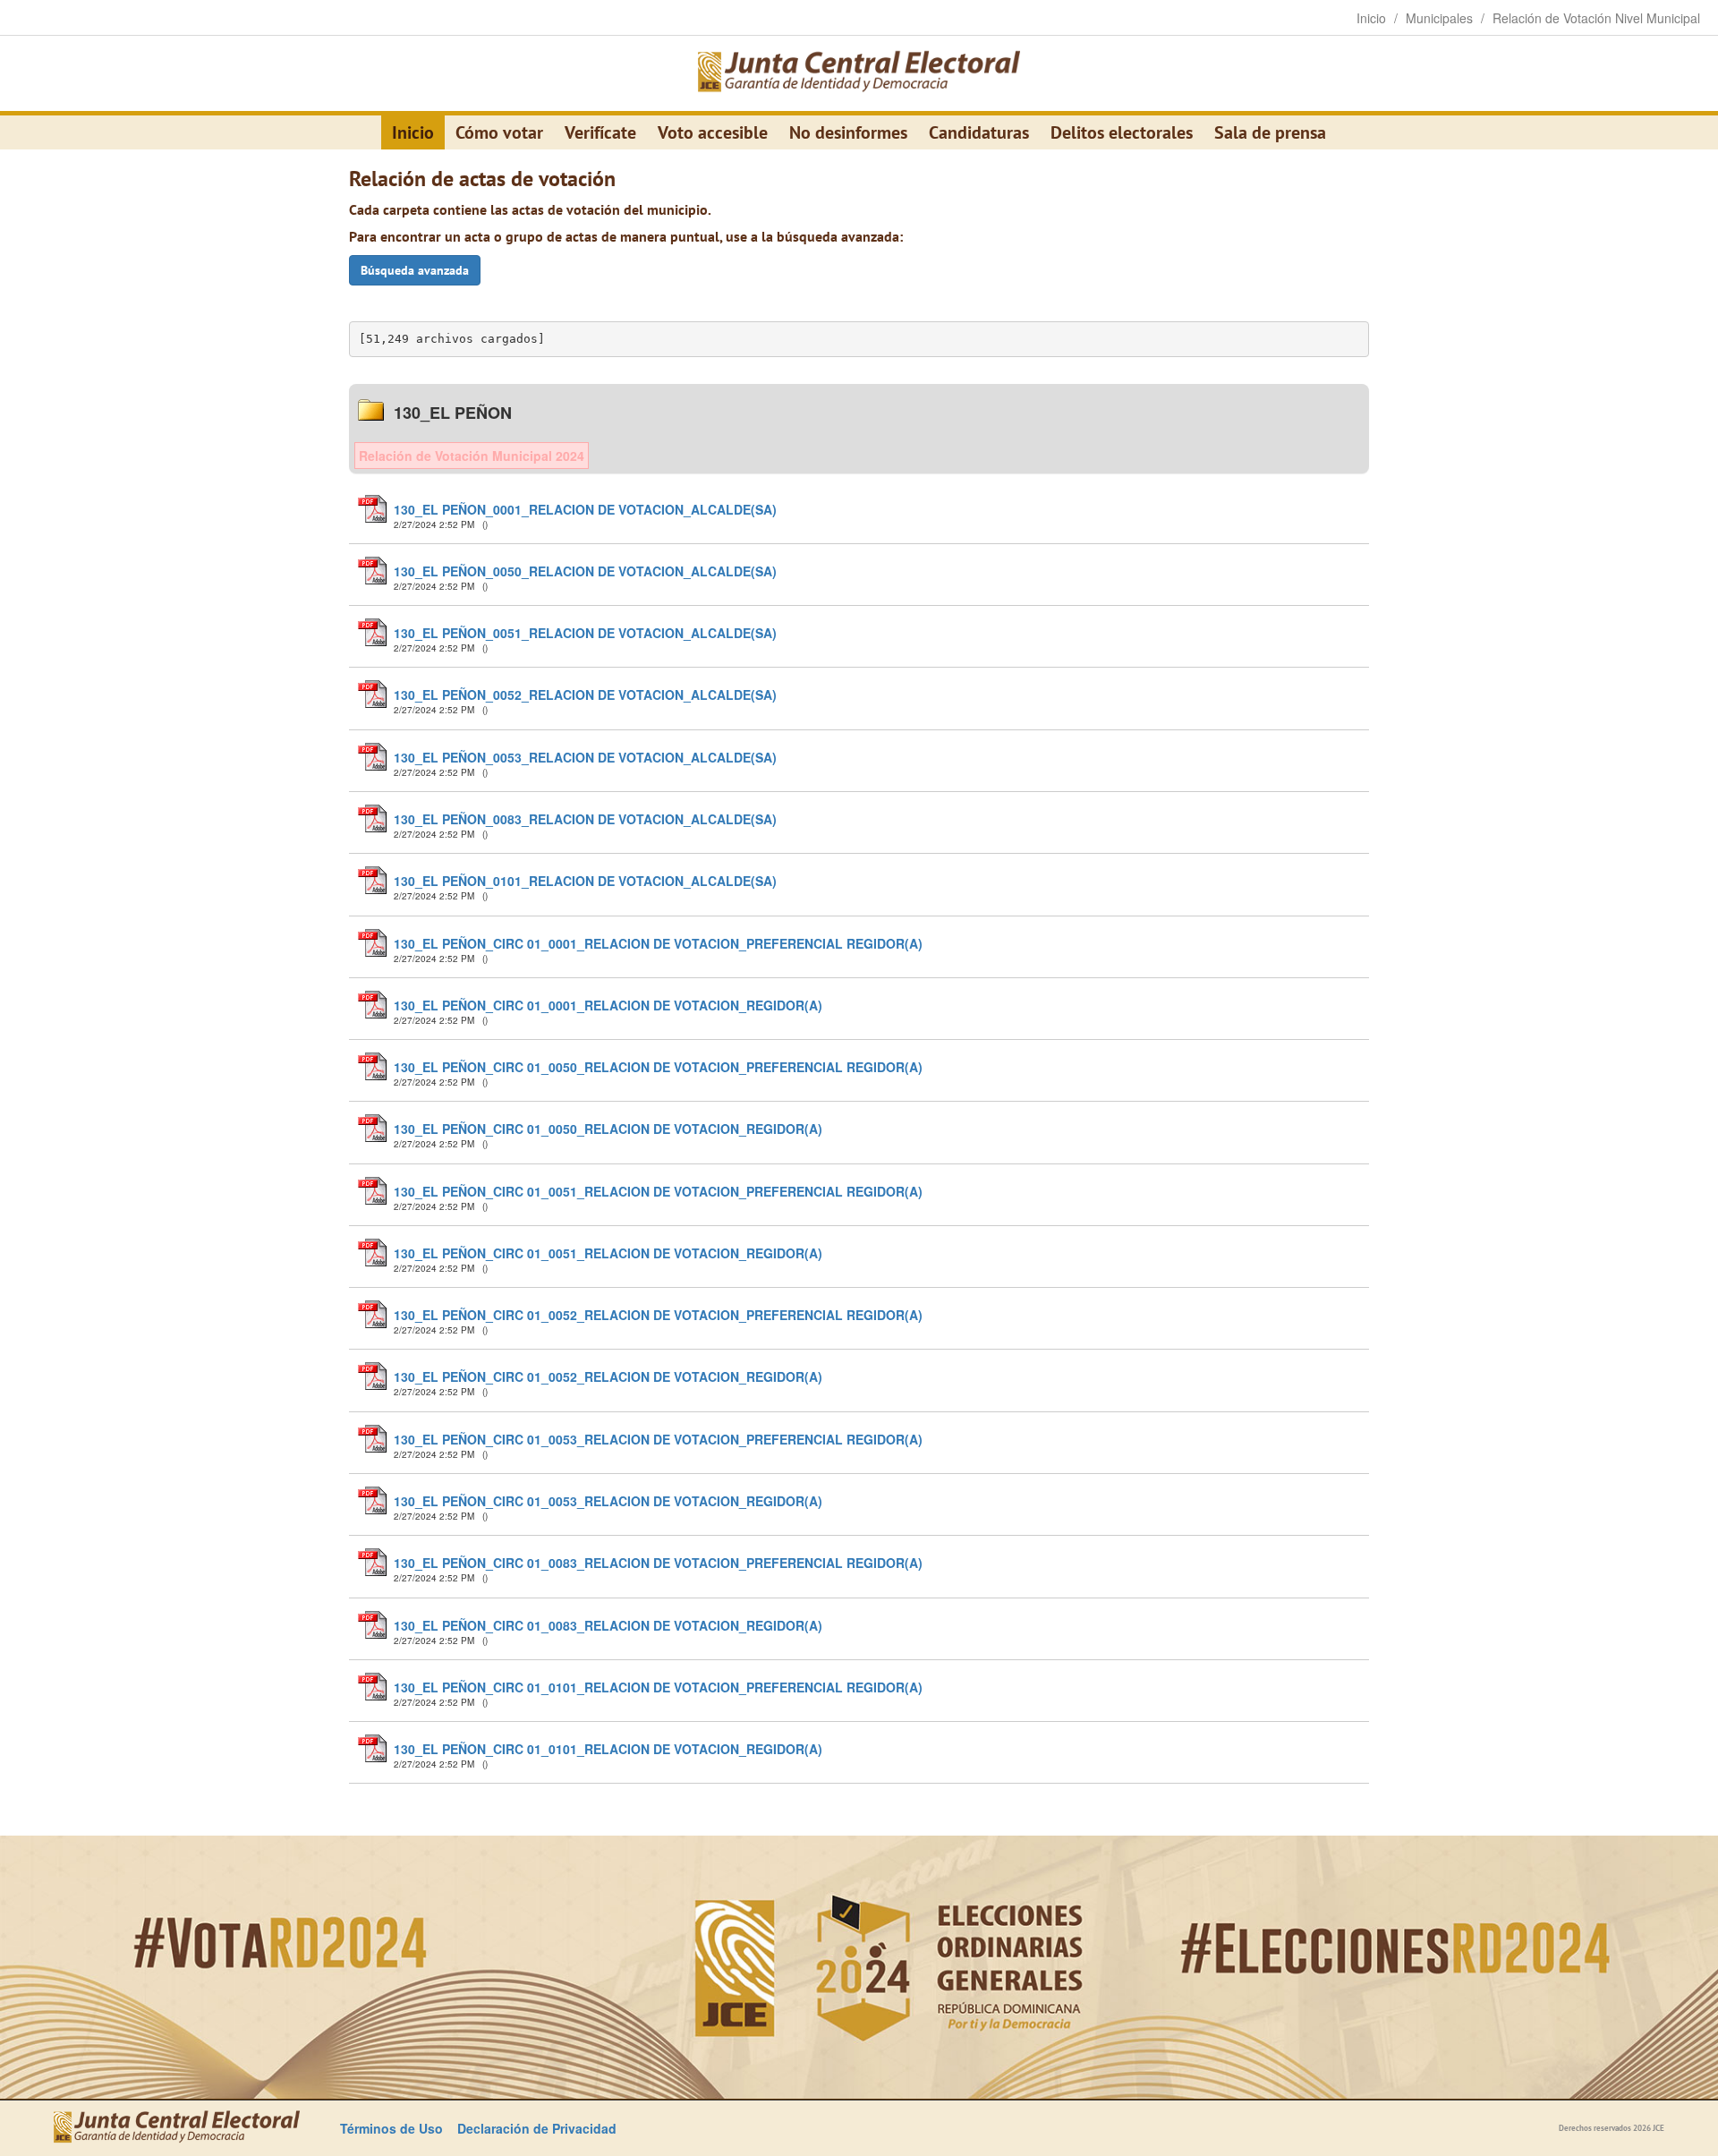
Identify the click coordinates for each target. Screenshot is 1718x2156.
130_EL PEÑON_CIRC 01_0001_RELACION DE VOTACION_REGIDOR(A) (608, 1005)
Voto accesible (713, 132)
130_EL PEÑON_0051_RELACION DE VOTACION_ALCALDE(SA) (585, 633)
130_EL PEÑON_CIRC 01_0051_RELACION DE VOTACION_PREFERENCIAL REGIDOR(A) (658, 1191)
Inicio (413, 132)
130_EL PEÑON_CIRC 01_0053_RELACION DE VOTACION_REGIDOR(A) (608, 1501)
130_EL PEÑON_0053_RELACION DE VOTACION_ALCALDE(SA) (585, 757)
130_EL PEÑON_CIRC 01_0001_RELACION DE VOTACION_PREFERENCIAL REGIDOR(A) (658, 943)
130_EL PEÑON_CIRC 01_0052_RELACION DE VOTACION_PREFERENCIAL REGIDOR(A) (658, 1315)
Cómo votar (499, 132)
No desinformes (848, 132)
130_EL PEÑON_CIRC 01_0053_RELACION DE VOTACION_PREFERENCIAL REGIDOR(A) (658, 1439)
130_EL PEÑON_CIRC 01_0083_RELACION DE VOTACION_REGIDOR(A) (608, 1625)
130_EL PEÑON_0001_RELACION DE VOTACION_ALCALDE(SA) (585, 509)
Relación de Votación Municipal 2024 (472, 456)
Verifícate (600, 132)
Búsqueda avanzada (415, 270)
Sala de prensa (1270, 132)
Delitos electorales (1122, 132)
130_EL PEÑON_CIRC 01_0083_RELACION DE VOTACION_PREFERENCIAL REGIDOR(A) (658, 1563)
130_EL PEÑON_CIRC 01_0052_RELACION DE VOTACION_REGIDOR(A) (608, 1376)
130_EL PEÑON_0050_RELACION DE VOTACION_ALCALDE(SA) (585, 571)
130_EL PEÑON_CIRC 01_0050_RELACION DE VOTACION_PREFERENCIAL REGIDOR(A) (658, 1067)
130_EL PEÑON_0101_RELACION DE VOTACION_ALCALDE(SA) (585, 881)
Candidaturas (979, 132)
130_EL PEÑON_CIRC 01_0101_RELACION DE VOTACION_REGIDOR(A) (608, 1749)
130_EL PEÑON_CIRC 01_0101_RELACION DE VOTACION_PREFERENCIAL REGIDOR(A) (658, 1687)
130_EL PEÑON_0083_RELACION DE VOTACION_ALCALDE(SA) (585, 819)
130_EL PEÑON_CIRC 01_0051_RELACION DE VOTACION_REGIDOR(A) (608, 1253)
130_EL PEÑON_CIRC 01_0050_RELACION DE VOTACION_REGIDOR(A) (608, 1129)
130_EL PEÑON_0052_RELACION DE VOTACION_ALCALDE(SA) (585, 695)
